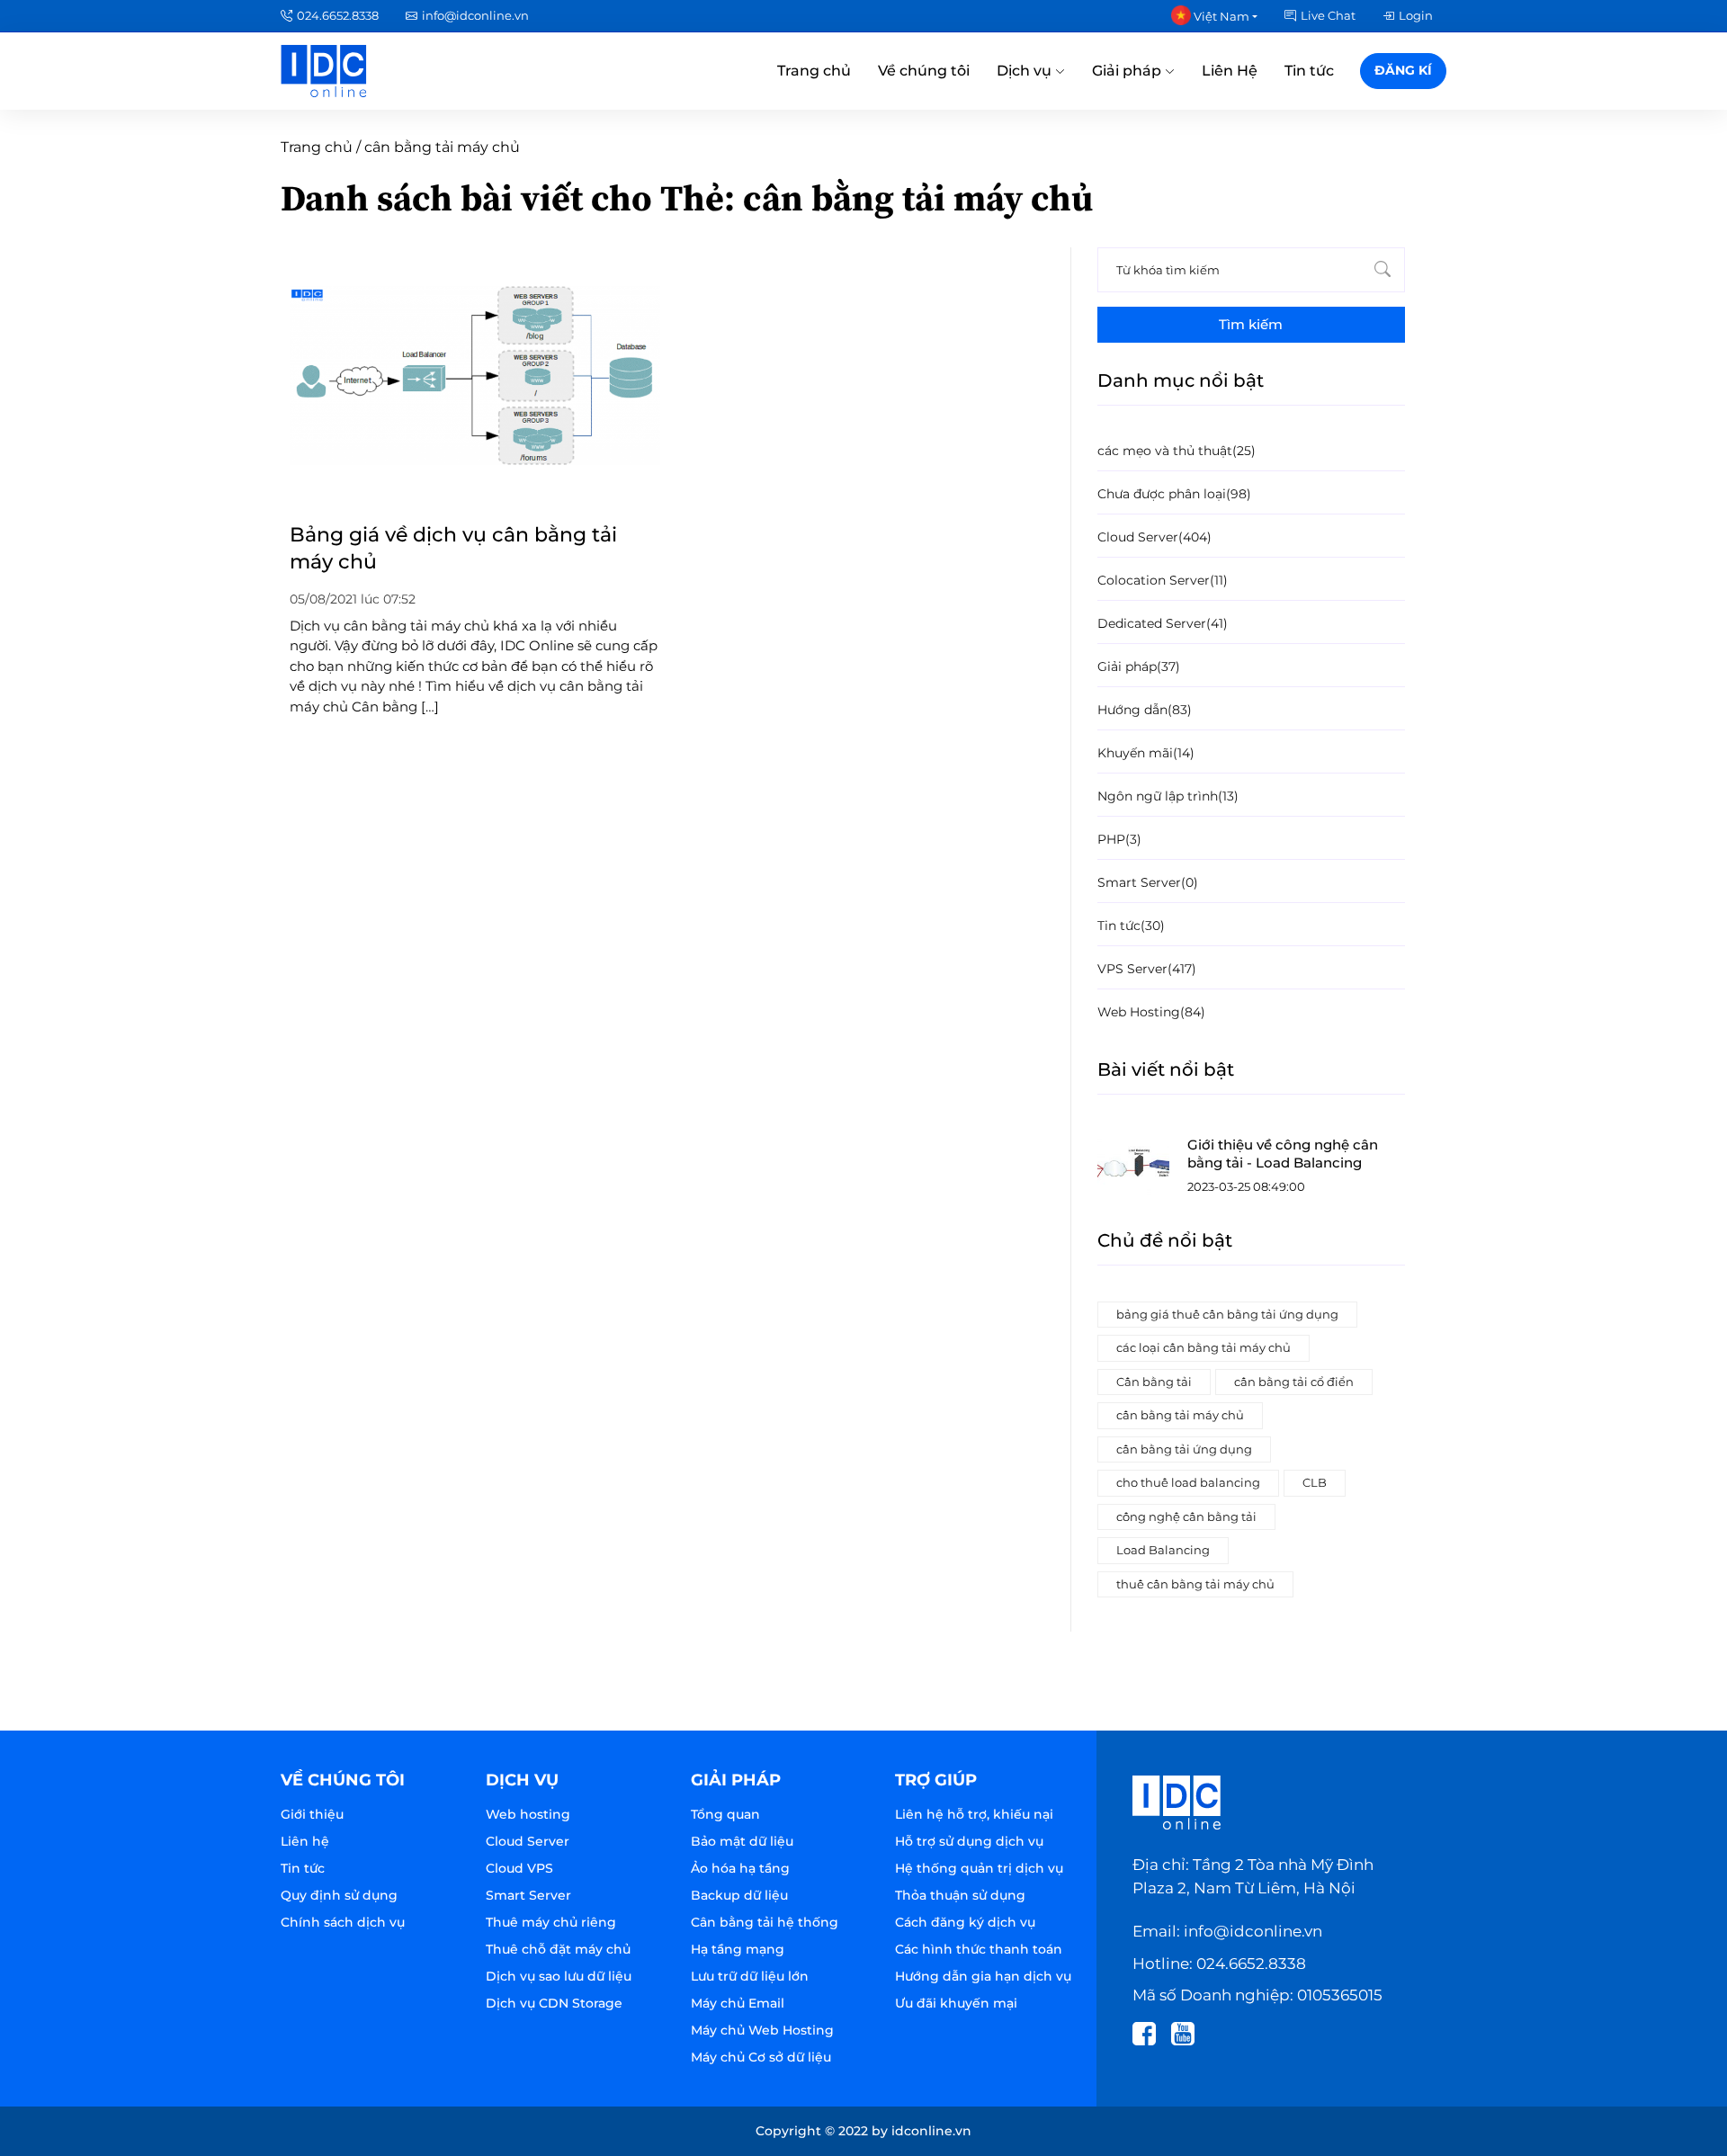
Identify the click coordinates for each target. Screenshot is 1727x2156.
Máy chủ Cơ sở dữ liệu (761, 2057)
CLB (1315, 1482)
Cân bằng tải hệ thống (765, 1922)
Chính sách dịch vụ (343, 1922)
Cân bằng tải (1154, 1382)
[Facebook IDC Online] (1150, 2032)
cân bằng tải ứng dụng (1184, 1449)
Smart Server (528, 1895)
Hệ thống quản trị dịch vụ (979, 1868)
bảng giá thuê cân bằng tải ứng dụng (1227, 1314)
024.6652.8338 (338, 15)
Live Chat (1328, 15)
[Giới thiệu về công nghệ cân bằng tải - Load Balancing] (1133, 1167)
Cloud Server (528, 1841)
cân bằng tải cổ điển (1294, 1382)
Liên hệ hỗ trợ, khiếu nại (974, 1814)
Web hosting (528, 1814)
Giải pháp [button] (1128, 71)
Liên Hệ (1230, 71)
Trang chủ (814, 71)
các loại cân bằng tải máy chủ (1204, 1347)
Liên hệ (305, 1841)
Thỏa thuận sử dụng (960, 1895)
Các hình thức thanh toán (979, 1949)
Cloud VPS (519, 1868)
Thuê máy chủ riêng (551, 1922)
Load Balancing (1163, 1550)
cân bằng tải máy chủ (1180, 1415)
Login (1416, 15)
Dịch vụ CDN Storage (554, 2003)
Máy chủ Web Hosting (762, 2030)
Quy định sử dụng (339, 1895)
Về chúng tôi (924, 71)
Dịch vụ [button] (1026, 71)
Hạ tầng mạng (738, 1949)
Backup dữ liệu (739, 1895)
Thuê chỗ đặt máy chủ (558, 1949)
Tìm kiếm (1251, 324)
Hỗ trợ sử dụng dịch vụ (969, 1841)
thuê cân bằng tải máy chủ (1195, 1584)
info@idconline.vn (475, 15)
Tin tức (1309, 71)
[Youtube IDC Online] (1189, 2032)
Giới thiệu (312, 1814)
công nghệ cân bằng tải (1186, 1516)
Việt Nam (1220, 16)
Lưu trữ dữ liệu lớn (750, 1976)
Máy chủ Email (738, 2003)
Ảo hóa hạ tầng (740, 1868)
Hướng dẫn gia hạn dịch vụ (983, 1976)
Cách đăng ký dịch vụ (965, 1922)
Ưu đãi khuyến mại (956, 2003)
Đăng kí (1403, 70)
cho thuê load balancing (1188, 1482)
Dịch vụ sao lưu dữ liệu (559, 1976)
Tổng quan (725, 1814)
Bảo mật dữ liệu (742, 1841)
